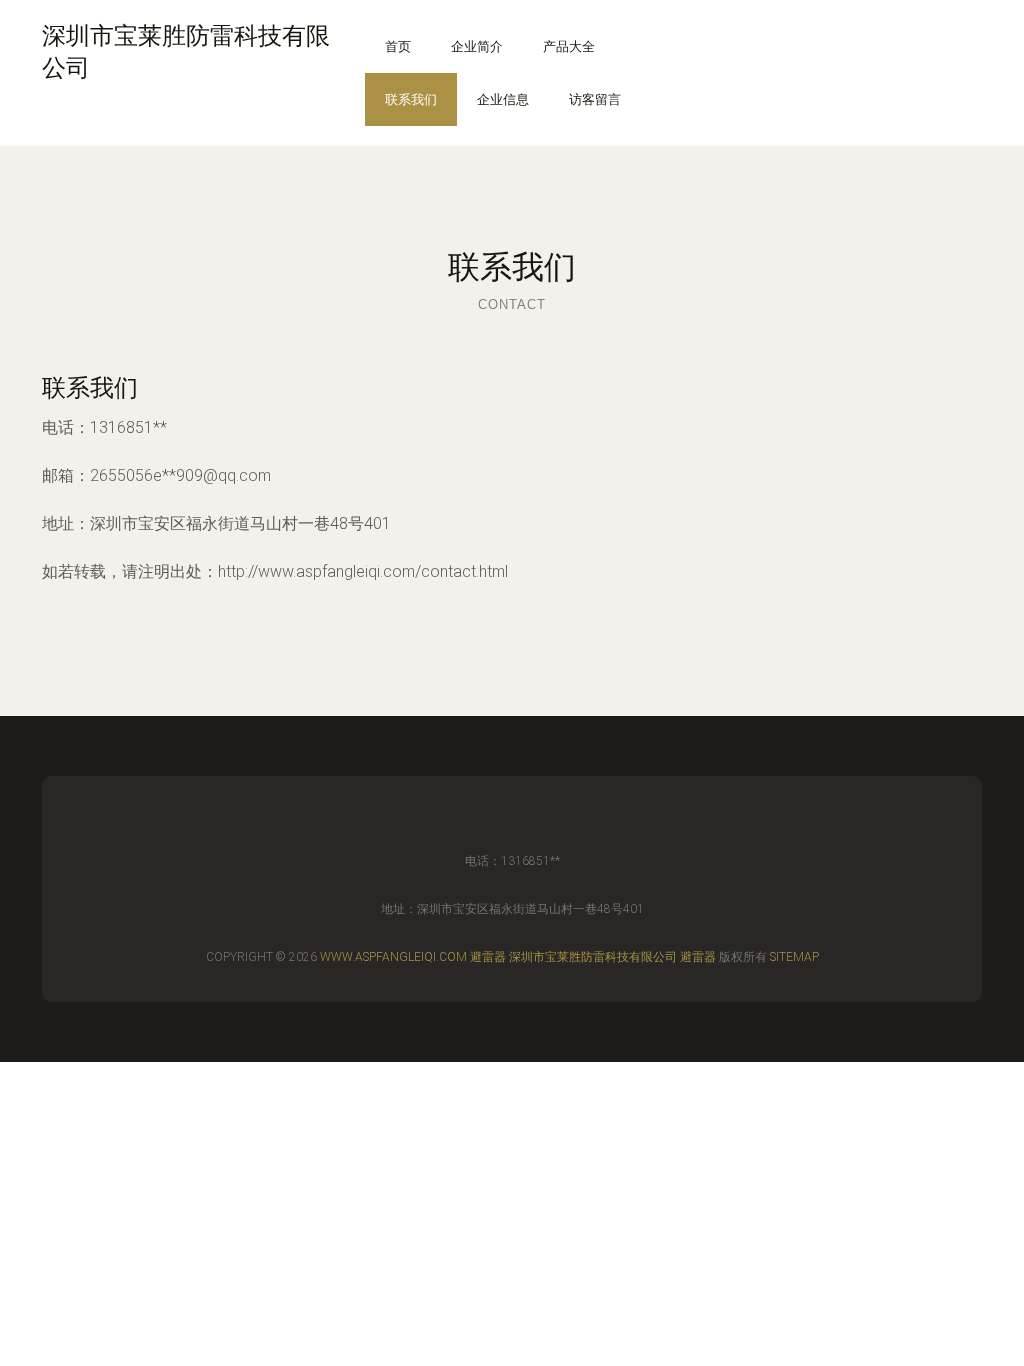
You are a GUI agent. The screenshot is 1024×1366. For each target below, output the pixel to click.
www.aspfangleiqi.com (393, 957)
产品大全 (569, 46)
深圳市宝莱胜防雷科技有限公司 (593, 957)
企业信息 (503, 99)
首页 (398, 46)
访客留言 (595, 99)
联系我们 (411, 99)
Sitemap (794, 957)
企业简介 (477, 46)
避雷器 (488, 957)
